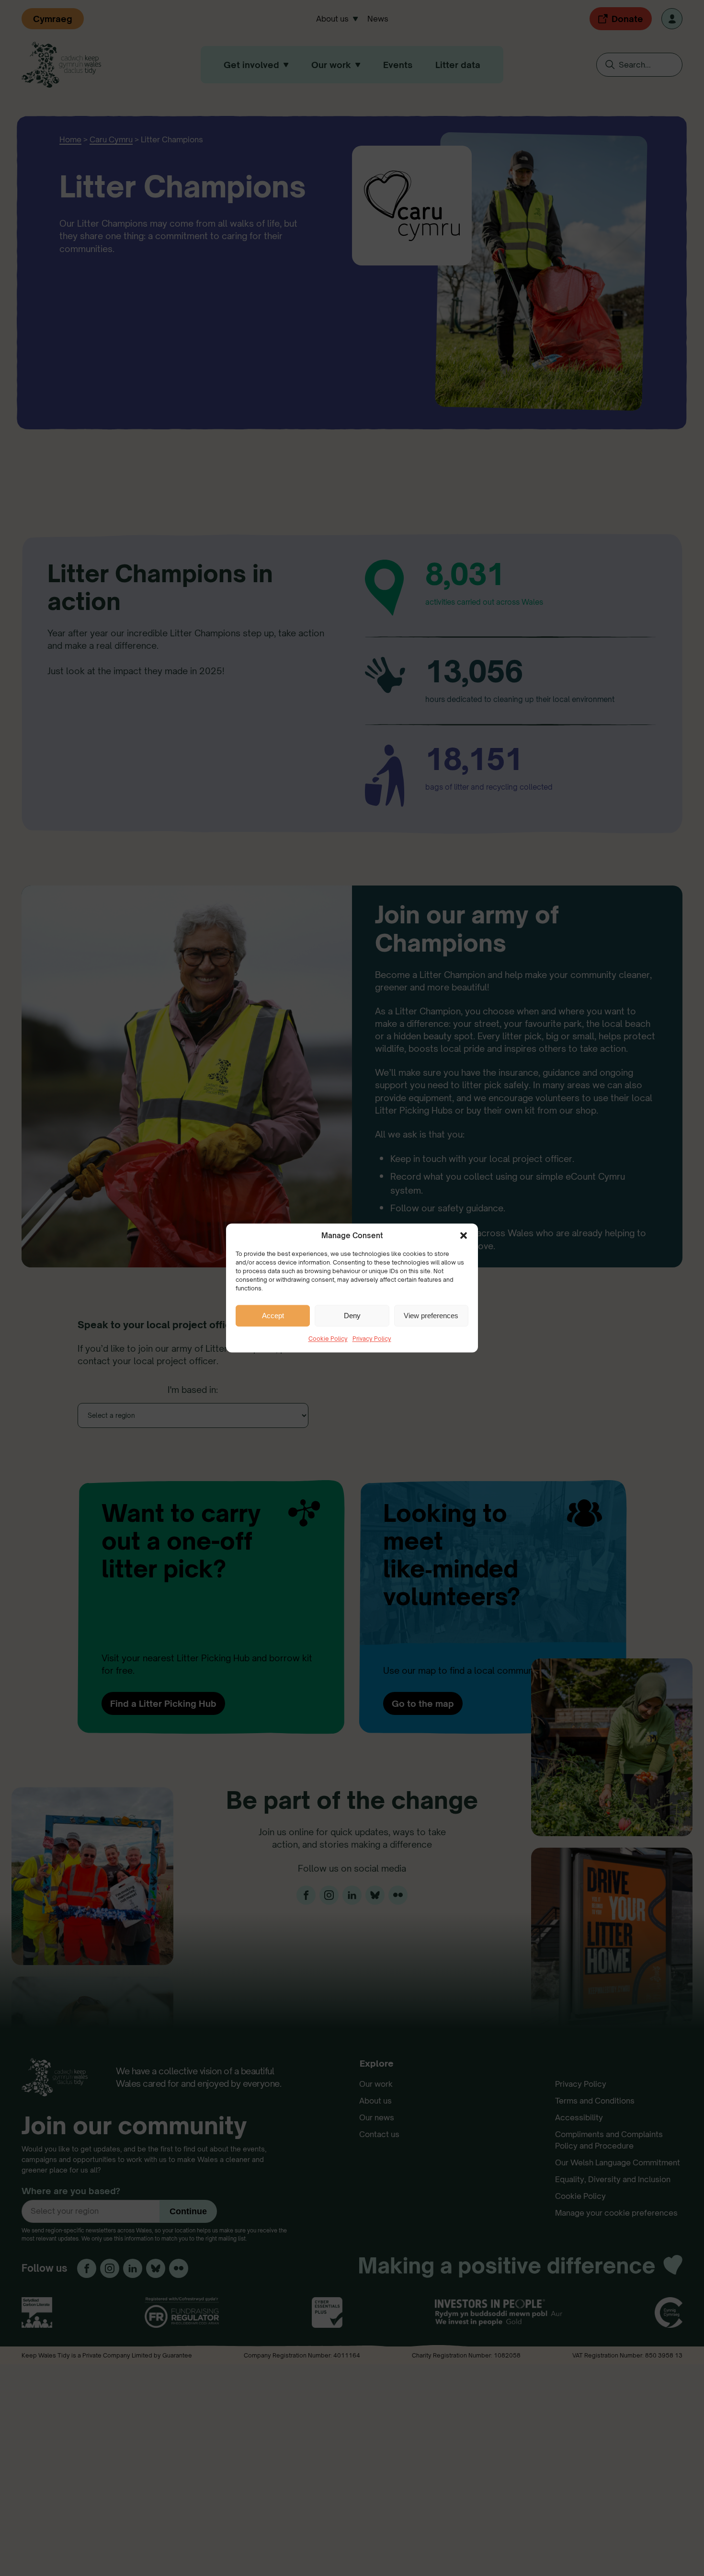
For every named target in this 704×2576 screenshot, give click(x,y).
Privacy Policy (372, 1339)
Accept (273, 1316)
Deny (352, 1316)
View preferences (431, 1316)
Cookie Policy (328, 1339)
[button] (464, 1235)
